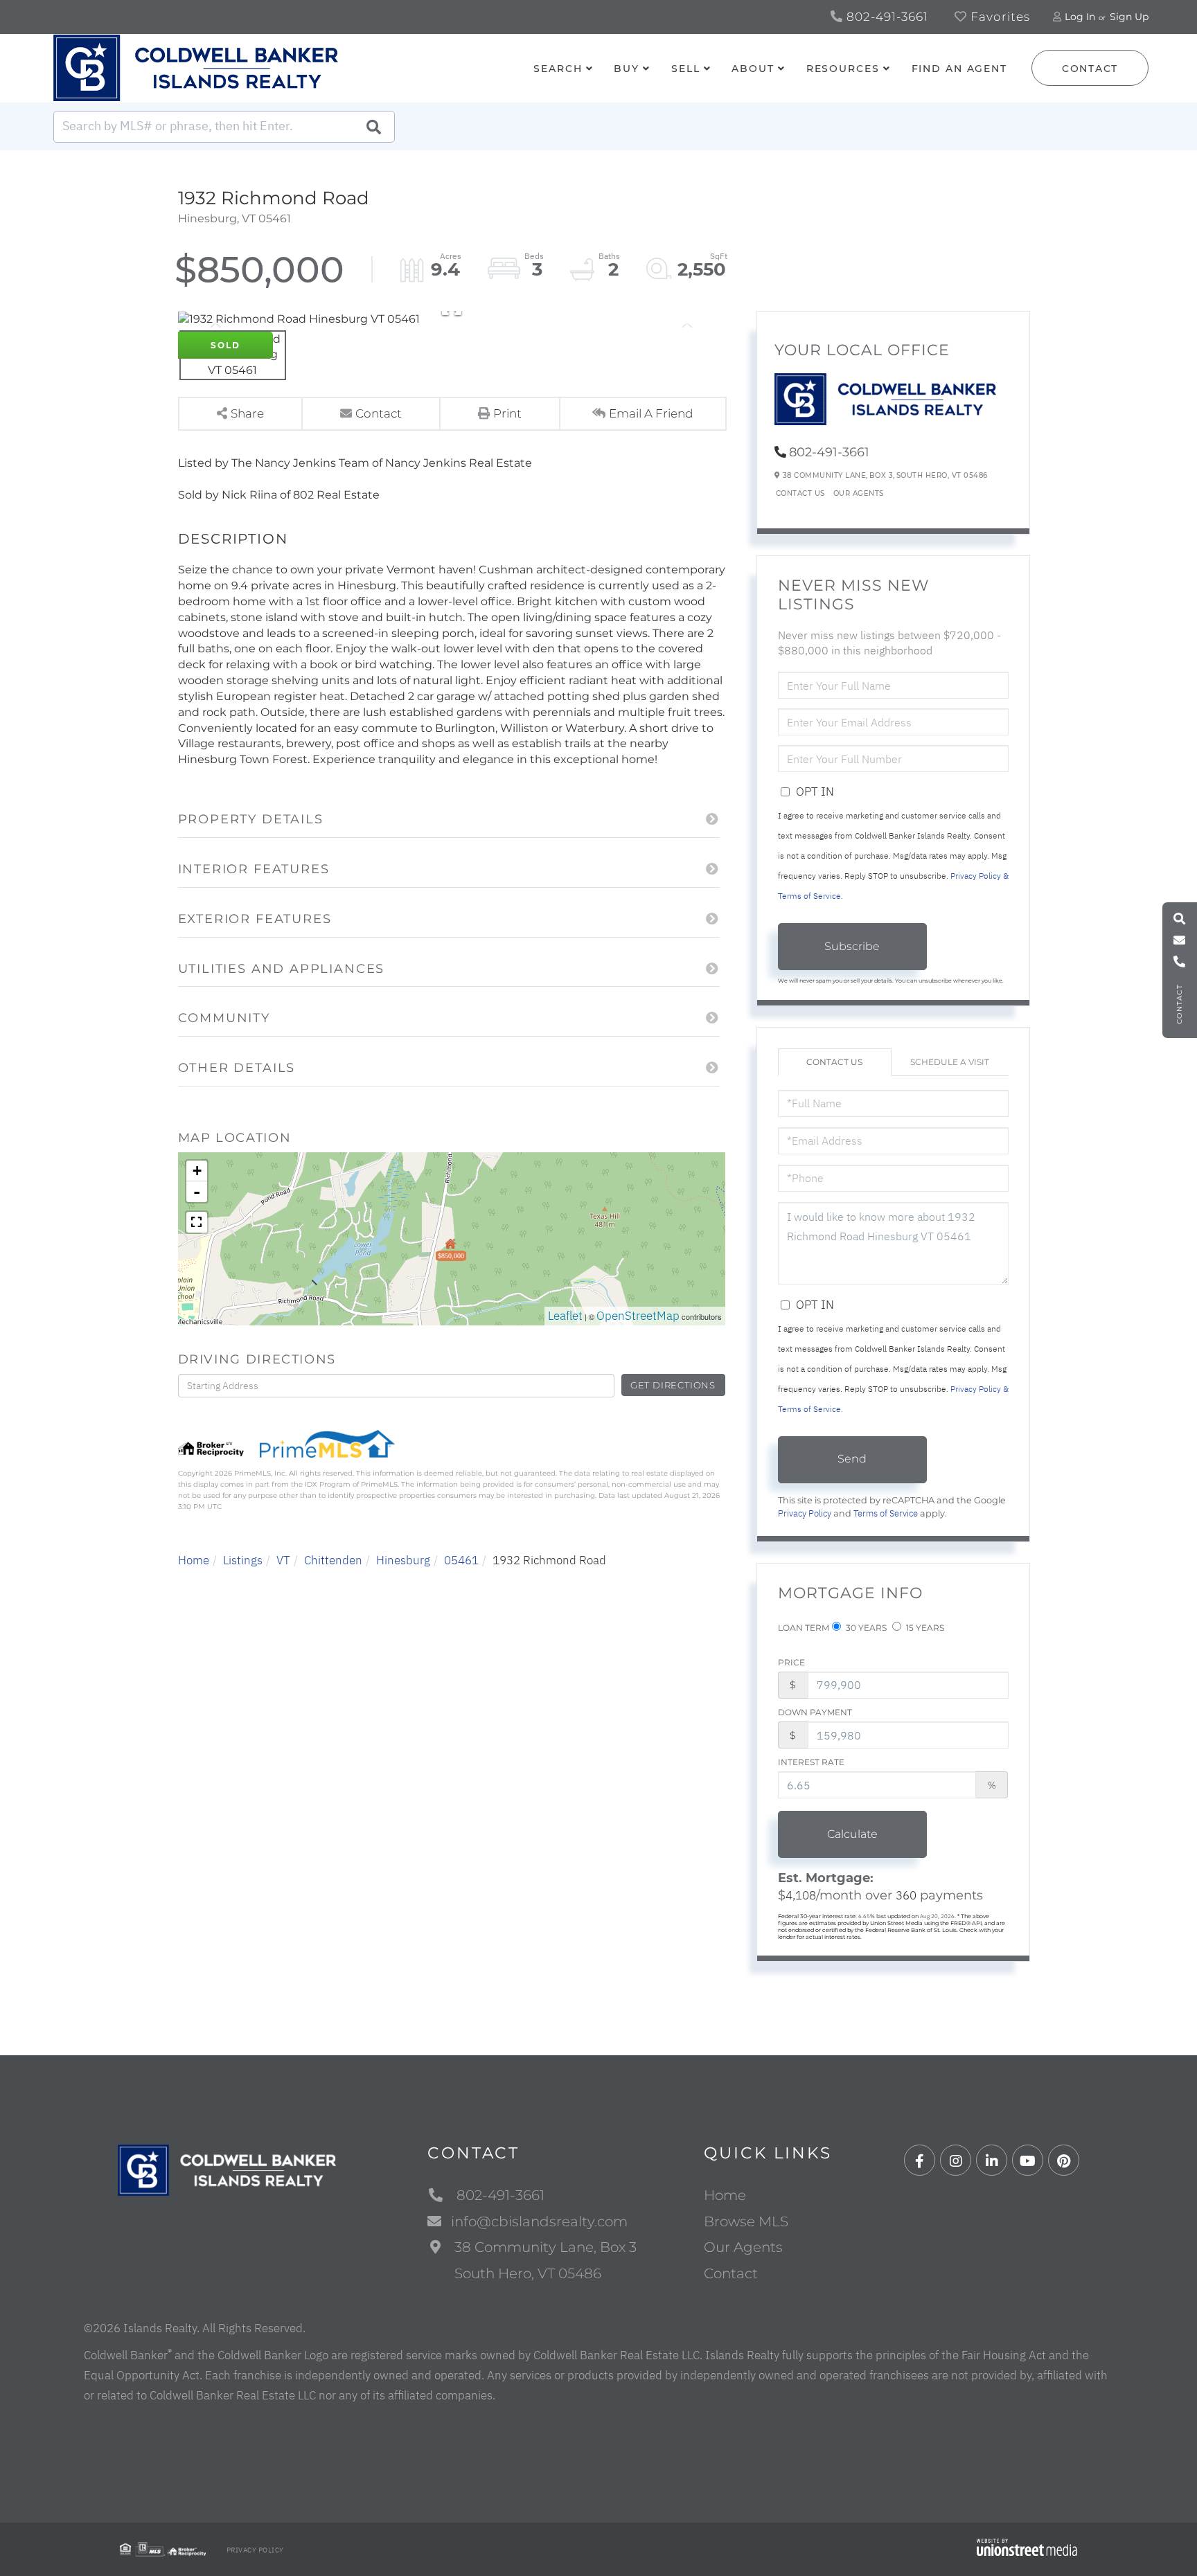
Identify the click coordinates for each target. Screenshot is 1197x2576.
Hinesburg (403, 1560)
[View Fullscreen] (197, 1222)
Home (194, 1560)
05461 (461, 1560)
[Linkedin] (992, 2161)
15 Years (924, 1628)
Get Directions (673, 1385)
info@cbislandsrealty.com (539, 2221)
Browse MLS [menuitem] (746, 2221)
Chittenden (333, 1560)
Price (791, 1662)
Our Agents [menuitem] (743, 2247)
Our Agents (859, 493)
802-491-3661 (886, 17)
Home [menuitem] (725, 2195)
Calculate (852, 1834)
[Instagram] (956, 2161)
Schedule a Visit (950, 1062)
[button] (373, 127)
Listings (243, 1560)
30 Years (865, 1628)
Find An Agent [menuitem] (959, 69)
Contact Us (800, 493)
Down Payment (815, 1712)
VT (283, 1560)
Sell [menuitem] (686, 69)
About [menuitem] (753, 69)
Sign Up (1129, 17)
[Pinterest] (1064, 2161)
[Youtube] (1028, 2161)
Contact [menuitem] (731, 2273)
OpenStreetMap (638, 1316)
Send (852, 1459)
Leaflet (565, 1316)
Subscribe (852, 946)
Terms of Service (886, 1513)
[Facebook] (920, 2161)
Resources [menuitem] (843, 69)
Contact (1090, 69)
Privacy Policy (805, 1513)
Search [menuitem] (558, 69)
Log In (1080, 17)
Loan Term (804, 1628)
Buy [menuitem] (627, 69)
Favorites (999, 17)
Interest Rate (811, 1762)
